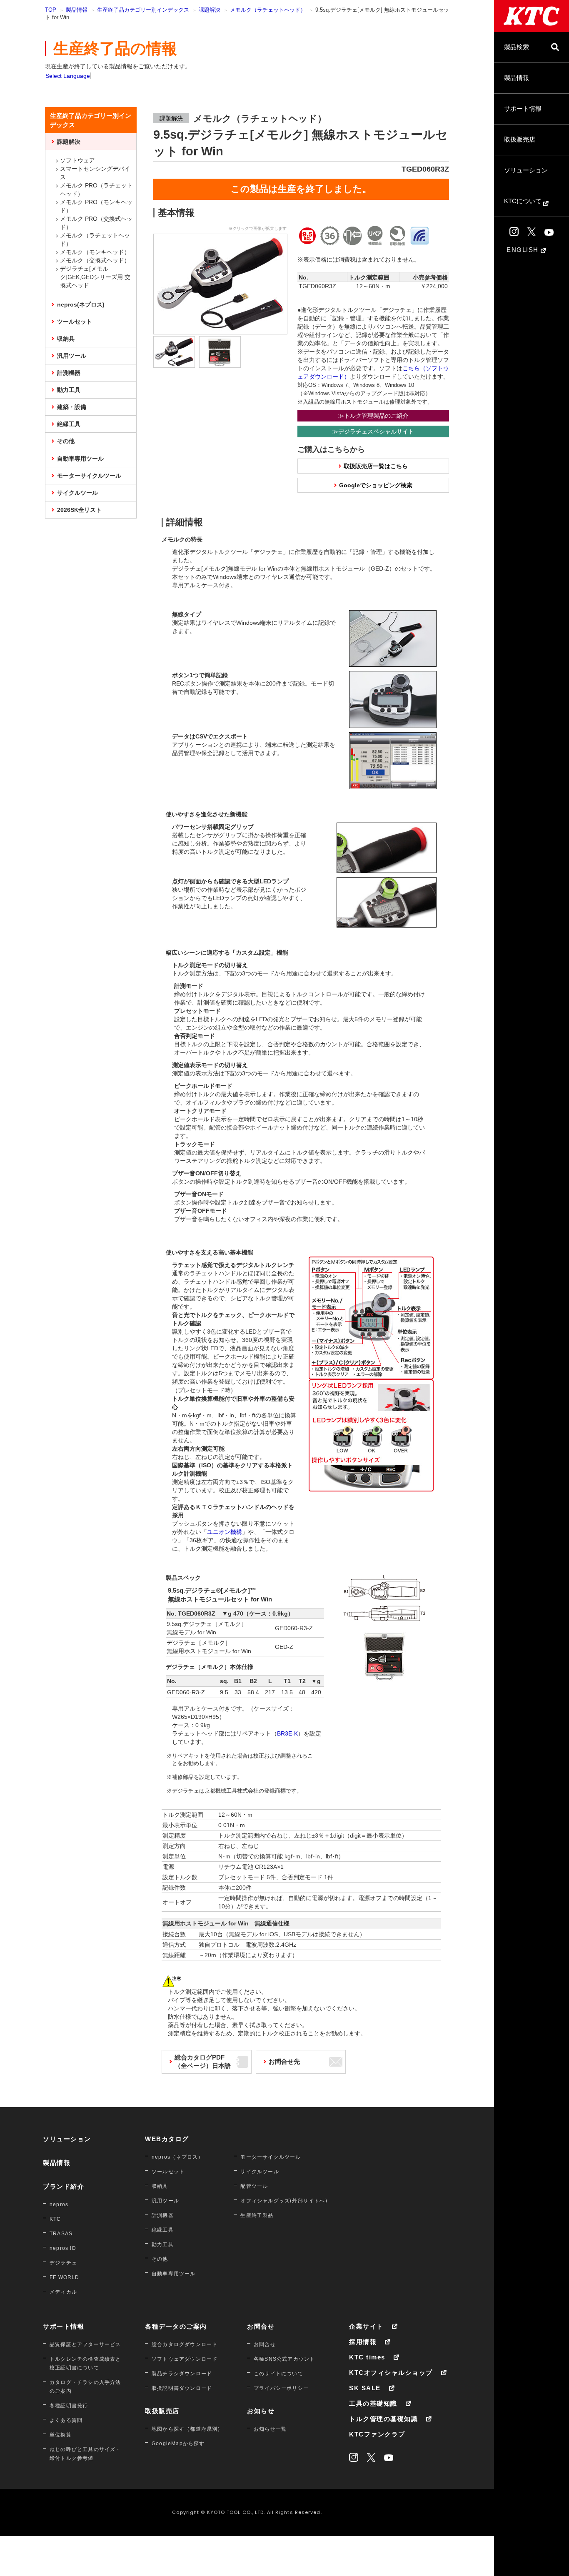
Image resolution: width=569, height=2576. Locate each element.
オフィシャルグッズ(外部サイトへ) (284, 2201)
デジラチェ (63, 2263)
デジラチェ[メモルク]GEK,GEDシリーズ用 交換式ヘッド (95, 277)
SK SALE (365, 2388)
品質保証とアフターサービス (85, 2344)
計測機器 (69, 373)
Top (51, 10)
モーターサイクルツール (89, 476)
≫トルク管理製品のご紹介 (373, 416)
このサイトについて (278, 2374)
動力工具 (69, 390)
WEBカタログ (167, 2139)
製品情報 (517, 78)
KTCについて (524, 201)
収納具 (66, 339)
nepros (59, 2204)
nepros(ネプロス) (81, 304)
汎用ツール (72, 356)
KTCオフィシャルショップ (391, 2373)
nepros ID (63, 2248)
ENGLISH (524, 250)
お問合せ (261, 2326)
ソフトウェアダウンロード (185, 2359)
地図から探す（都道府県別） (187, 2429)
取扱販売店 (520, 139)
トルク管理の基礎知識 (383, 2419)
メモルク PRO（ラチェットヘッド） (96, 190)
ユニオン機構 (225, 1532)
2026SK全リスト (79, 510)
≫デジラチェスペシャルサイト (373, 431)
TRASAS (61, 2234)
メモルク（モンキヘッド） (95, 252)
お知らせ (261, 2411)
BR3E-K (287, 1733)
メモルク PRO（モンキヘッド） (96, 206)
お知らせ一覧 (270, 2429)
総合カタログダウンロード (185, 2344)
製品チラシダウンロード (182, 2374)
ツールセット (75, 322)
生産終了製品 (257, 2215)
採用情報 (363, 2342)
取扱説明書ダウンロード (182, 2388)
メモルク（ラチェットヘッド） (268, 10)
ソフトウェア (77, 160)
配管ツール (254, 2186)
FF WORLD (65, 2277)
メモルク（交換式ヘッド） (95, 260)
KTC (55, 2219)
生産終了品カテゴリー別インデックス (143, 10)
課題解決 (210, 10)
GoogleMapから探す (178, 2444)
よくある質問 (66, 2420)
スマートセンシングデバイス (95, 173)
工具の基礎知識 (373, 2403)
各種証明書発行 (69, 2406)
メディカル (63, 2292)
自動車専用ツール (80, 459)
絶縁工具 (69, 424)
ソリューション (526, 170)
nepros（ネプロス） (177, 2157)
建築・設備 (72, 407)
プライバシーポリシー (281, 2388)
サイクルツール (77, 493)
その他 (66, 441)
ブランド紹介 (64, 2186)
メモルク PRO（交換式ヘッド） (96, 223)
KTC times (367, 2357)
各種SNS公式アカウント (284, 2359)
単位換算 (61, 2435)
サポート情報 (523, 108)
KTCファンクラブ (377, 2434)
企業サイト (366, 2326)
